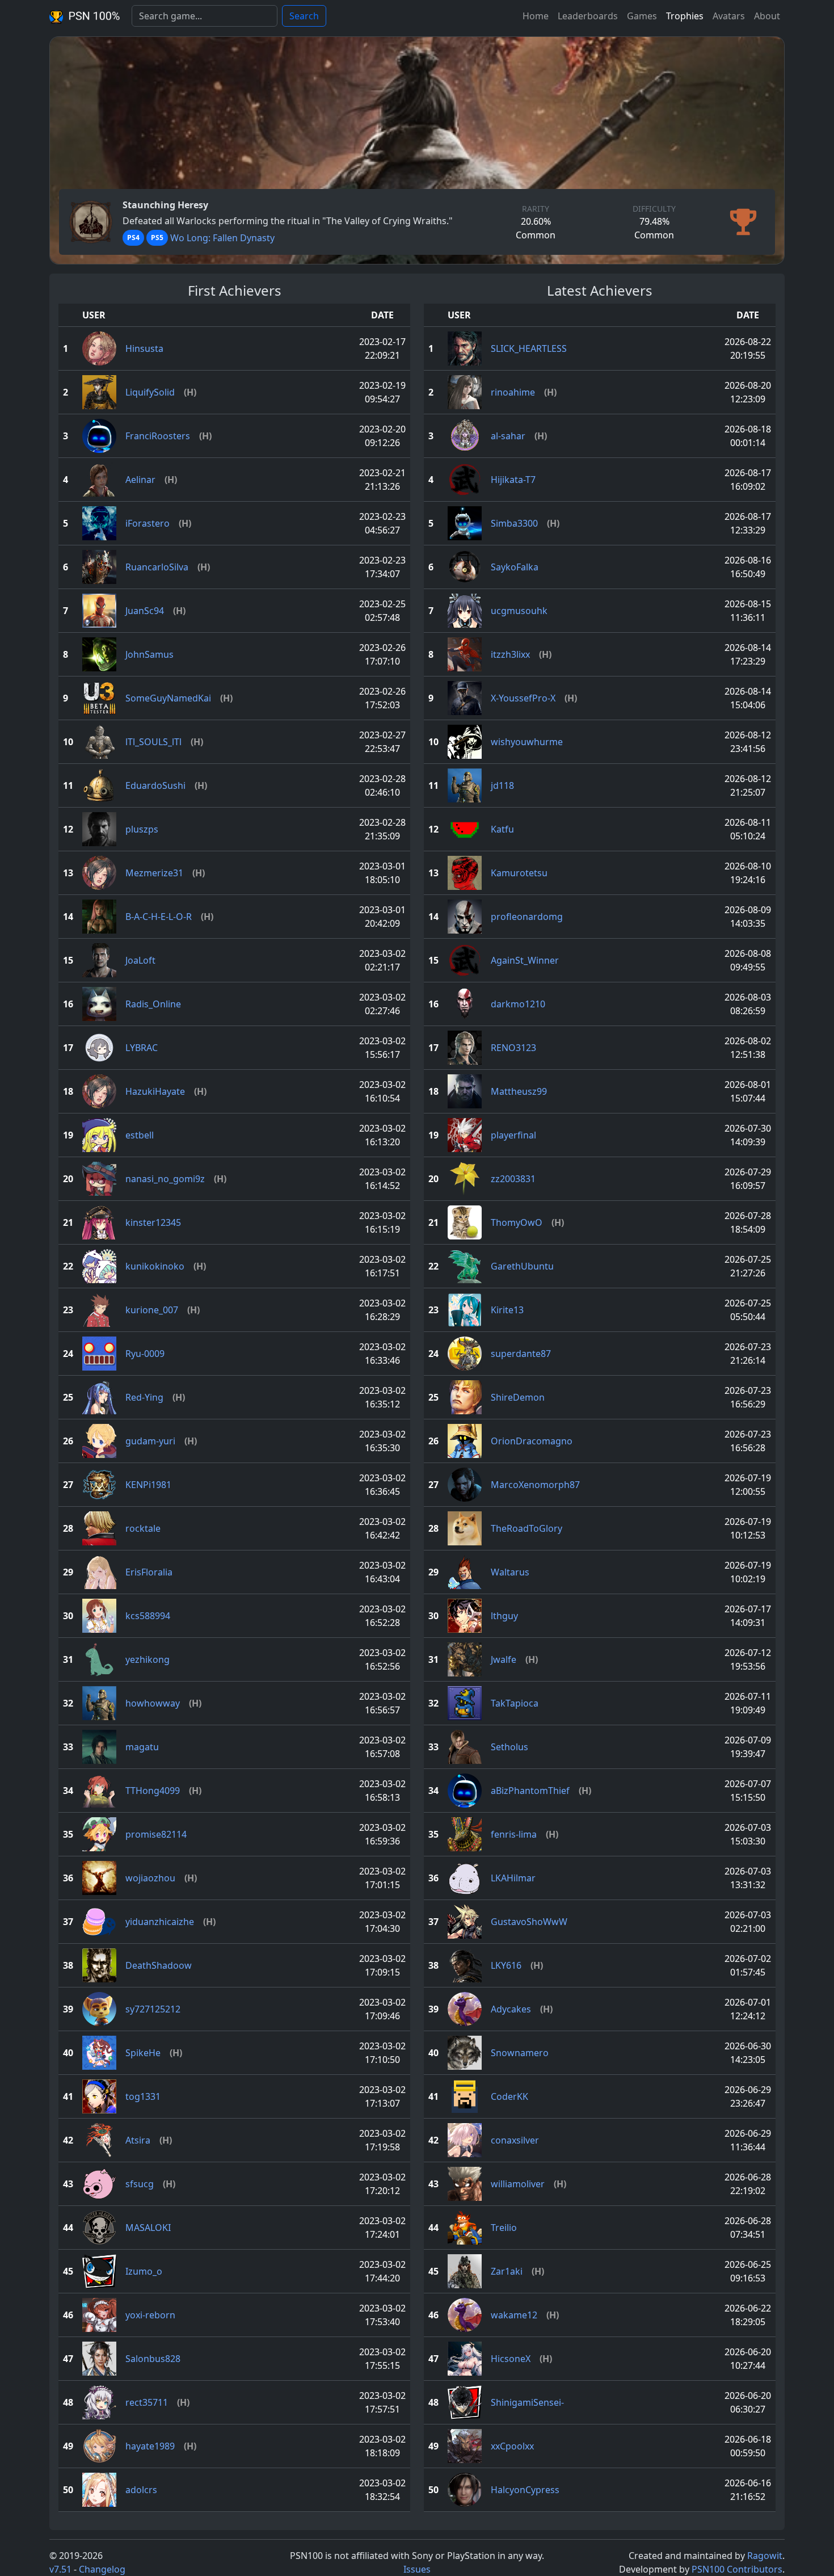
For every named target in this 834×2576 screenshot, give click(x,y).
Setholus (509, 1747)
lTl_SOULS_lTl (153, 742)
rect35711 (147, 2402)
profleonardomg (527, 917)
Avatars (729, 16)
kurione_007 (152, 1310)
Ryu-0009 (145, 1354)
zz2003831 (513, 1179)
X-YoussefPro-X (523, 698)
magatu (142, 1747)
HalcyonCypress (525, 2490)
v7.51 (60, 2569)
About (767, 16)
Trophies (685, 16)
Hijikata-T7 (513, 480)
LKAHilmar (513, 1878)
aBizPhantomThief (530, 1791)
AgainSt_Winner (525, 960)
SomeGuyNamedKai (168, 698)
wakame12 (514, 2315)
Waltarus (510, 1572)
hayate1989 (150, 2446)
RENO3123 (513, 1048)
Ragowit (765, 2556)
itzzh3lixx (510, 654)
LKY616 (506, 1965)
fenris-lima (514, 1834)
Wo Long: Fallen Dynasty (222, 238)
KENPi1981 (148, 1485)
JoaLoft (140, 960)
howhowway (153, 1703)
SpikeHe (143, 2053)
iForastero (148, 523)
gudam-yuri (150, 1441)
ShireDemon (518, 1397)
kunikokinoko (155, 1266)
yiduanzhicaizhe (160, 1922)
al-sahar (508, 436)
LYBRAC (142, 1048)
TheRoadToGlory (526, 1528)
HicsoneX (511, 2359)
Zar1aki (507, 2271)
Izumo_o (144, 2271)
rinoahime (513, 392)
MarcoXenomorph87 (535, 1485)
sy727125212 (153, 2009)
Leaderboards (588, 16)
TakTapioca (515, 1703)
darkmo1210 (518, 1004)
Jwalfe (504, 1659)
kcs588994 (148, 1616)
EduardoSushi (155, 785)
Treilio (504, 2228)
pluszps (142, 829)
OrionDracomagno (532, 1441)
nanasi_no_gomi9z (165, 1179)
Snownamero (520, 2053)
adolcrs (141, 2490)
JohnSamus (149, 654)
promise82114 (156, 1834)
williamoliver (518, 2184)
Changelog (102, 2569)
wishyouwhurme (527, 742)
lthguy (504, 1616)
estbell (140, 1135)
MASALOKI (148, 2228)
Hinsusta (144, 348)
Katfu (502, 829)
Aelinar (140, 480)
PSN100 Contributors (737, 2569)
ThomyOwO (517, 1222)
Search (304, 16)
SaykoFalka (515, 567)
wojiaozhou (150, 1878)
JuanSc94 (145, 611)
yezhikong (148, 1659)
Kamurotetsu (519, 873)
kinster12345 (153, 1222)
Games (642, 16)
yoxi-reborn (150, 2315)
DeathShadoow (159, 1965)
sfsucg (140, 2184)
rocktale (143, 1528)
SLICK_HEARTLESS (529, 348)
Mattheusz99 (519, 1091)
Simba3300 (514, 523)
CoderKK (509, 2096)
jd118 (502, 785)
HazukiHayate (155, 1091)
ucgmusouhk (519, 611)
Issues (417, 2569)
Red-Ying (144, 1397)
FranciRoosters (158, 436)
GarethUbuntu (522, 1266)
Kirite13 (507, 1310)
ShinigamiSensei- (527, 2402)
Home (536, 16)
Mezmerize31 (154, 873)
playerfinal (513, 1135)
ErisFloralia (149, 1572)
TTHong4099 (153, 1791)
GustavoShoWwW (529, 1922)
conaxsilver (515, 2140)
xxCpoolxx (512, 2446)
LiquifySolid (150, 392)
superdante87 (521, 1354)
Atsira (138, 2140)
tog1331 (143, 2096)
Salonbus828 (153, 2359)
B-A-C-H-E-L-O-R (159, 917)
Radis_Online (153, 1004)
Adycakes (511, 2009)
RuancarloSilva (157, 567)
